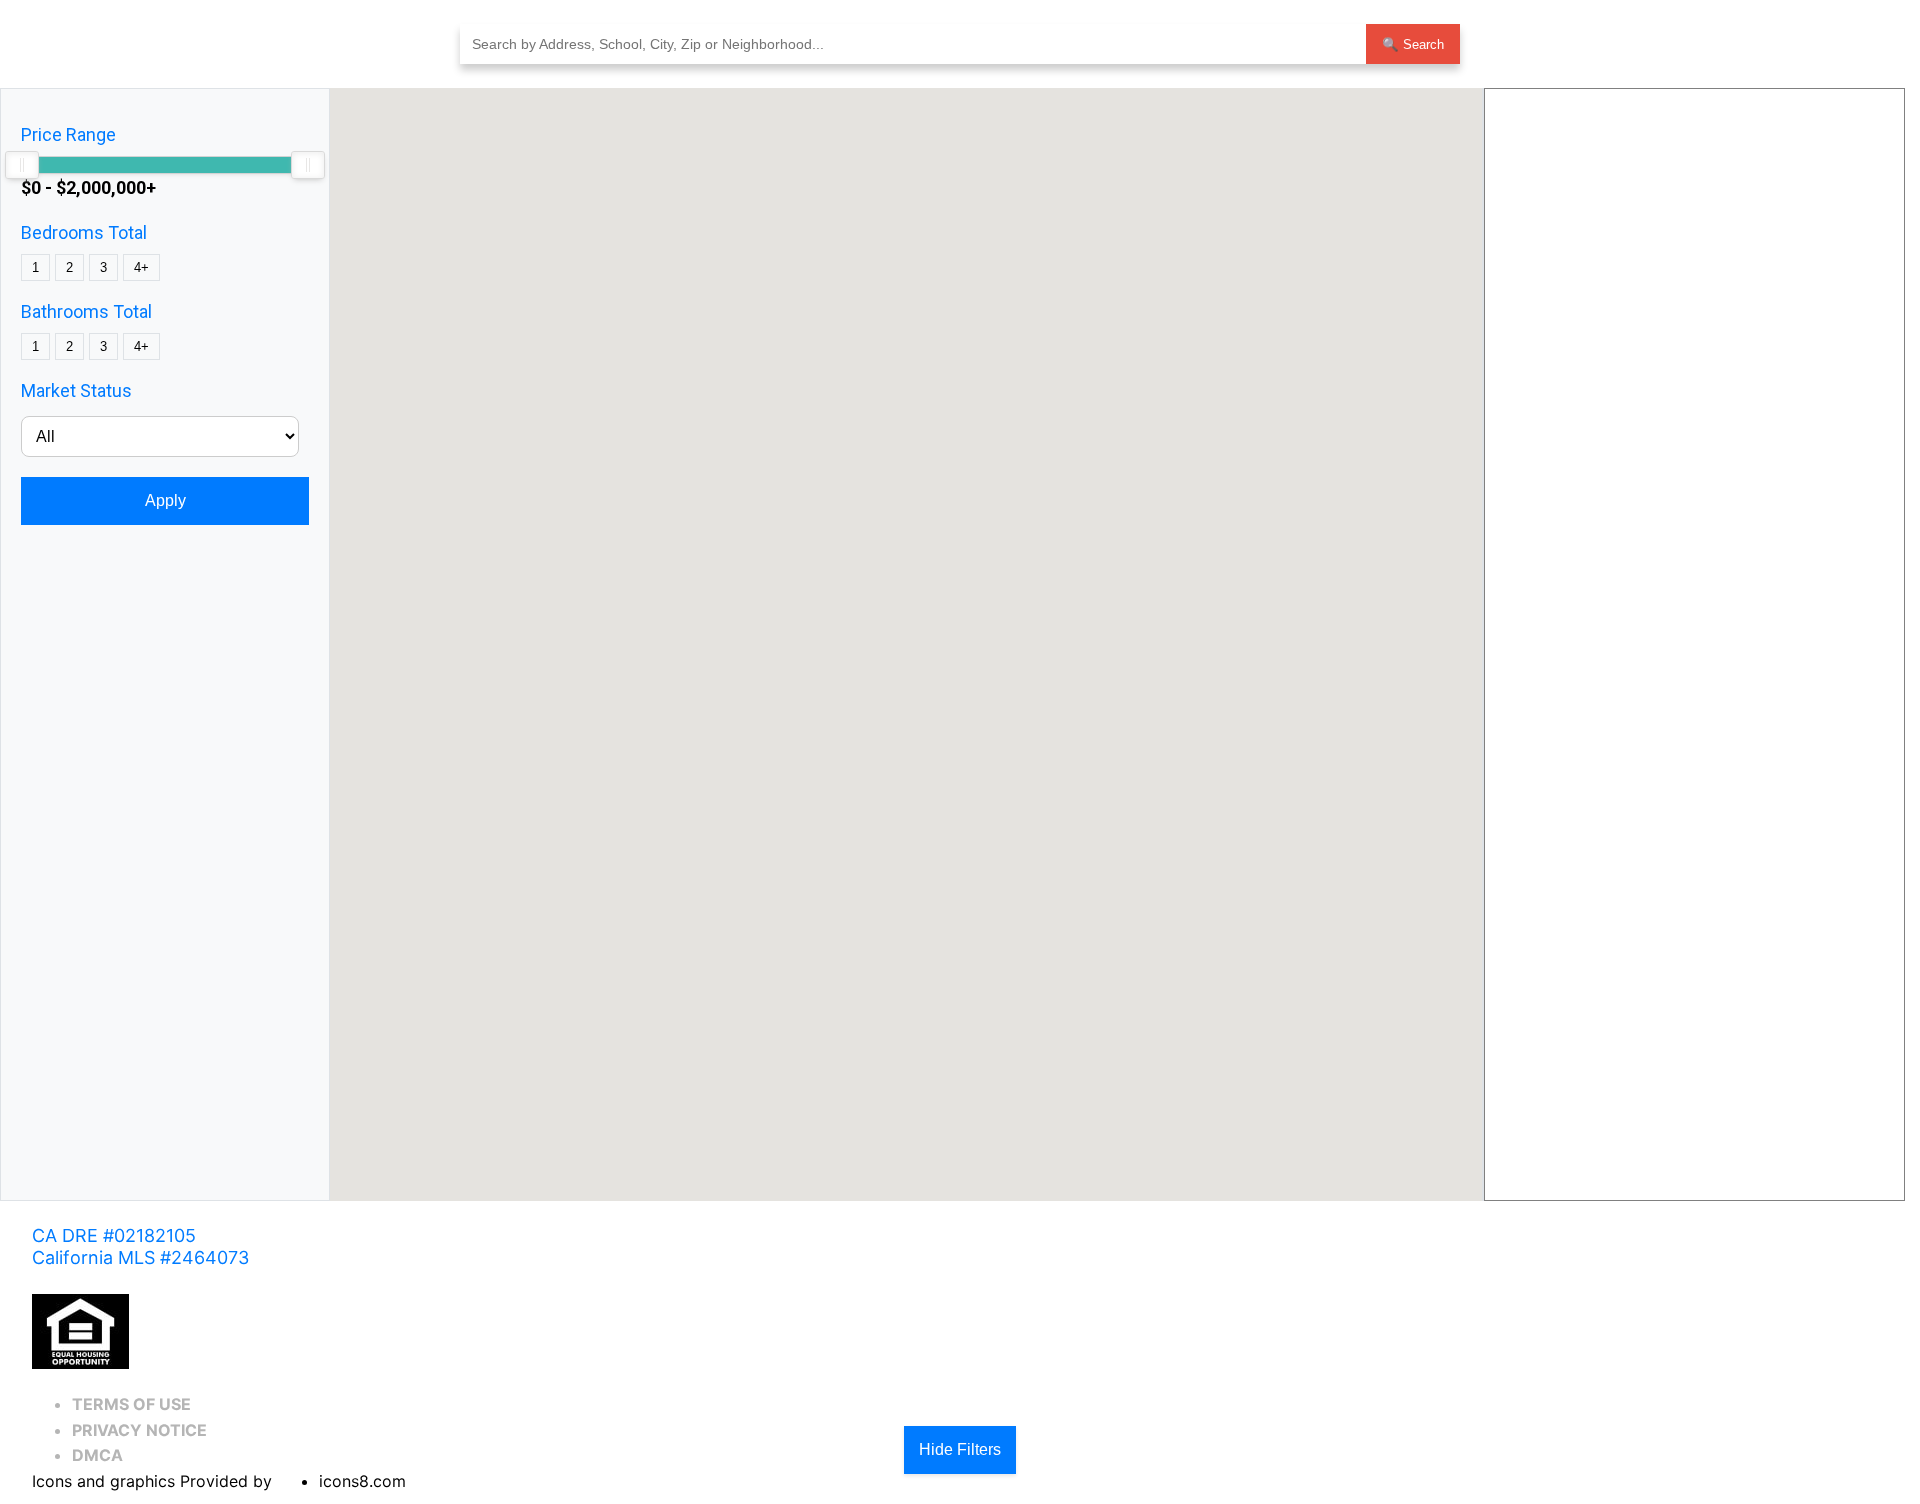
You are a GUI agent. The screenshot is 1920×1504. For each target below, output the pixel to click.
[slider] (22, 165)
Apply (165, 500)
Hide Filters (960, 1449)
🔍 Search (1413, 44)
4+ (141, 267)
